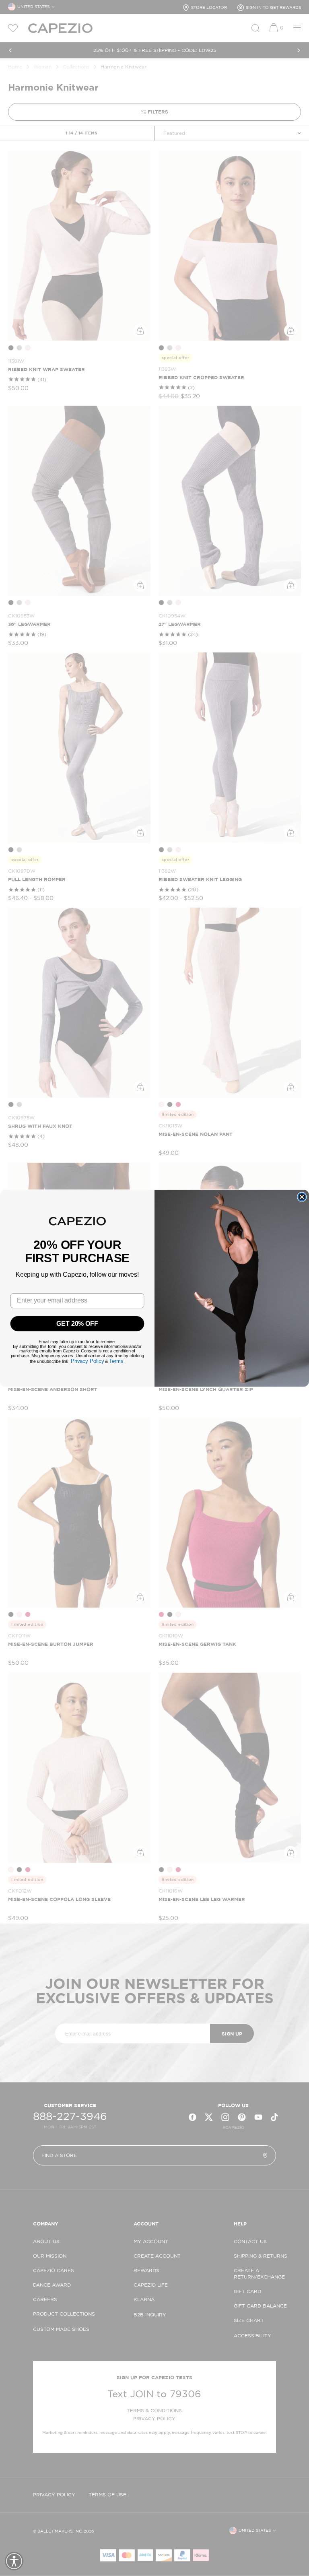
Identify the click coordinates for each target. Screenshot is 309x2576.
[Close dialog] (302, 1197)
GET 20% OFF (77, 1323)
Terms (116, 1361)
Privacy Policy (88, 1361)
